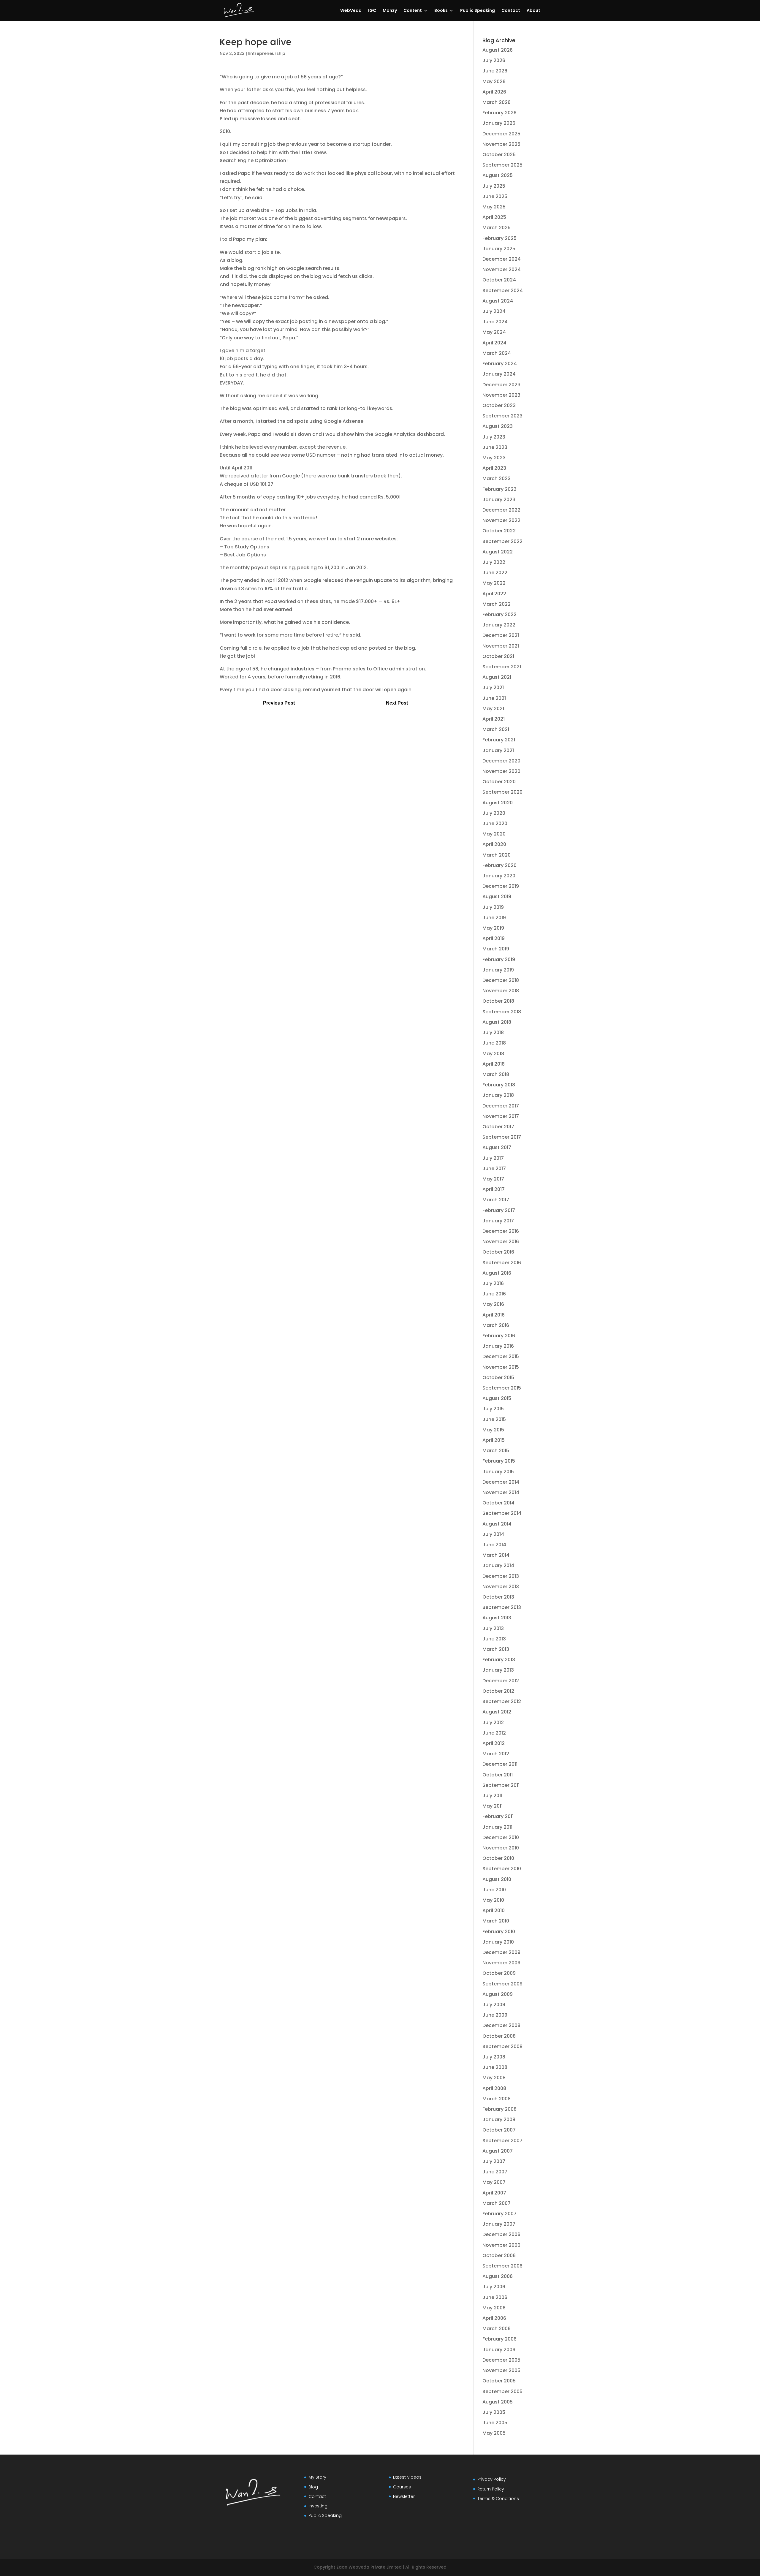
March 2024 (497, 353)
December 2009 (501, 1952)
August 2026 (498, 50)
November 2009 (501, 1963)
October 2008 (499, 2036)
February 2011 (498, 1816)
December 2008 (501, 2025)
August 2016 (497, 1273)
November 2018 (501, 991)
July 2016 (493, 1283)
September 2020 (502, 792)
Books (441, 11)
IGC (372, 11)
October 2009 (499, 1973)
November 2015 (501, 1367)
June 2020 (495, 823)
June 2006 (495, 2297)
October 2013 (498, 1597)
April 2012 (494, 1743)
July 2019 (493, 907)
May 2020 (494, 834)
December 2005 (501, 2360)
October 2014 (498, 1503)
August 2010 (497, 1879)
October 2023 (499, 405)
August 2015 (497, 1398)
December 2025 (501, 134)
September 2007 (502, 2141)
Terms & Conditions (498, 2499)
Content (413, 11)
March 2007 (497, 2203)
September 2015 (502, 1388)
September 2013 (502, 1607)
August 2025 (498, 175)
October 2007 (499, 2130)
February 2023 (499, 489)
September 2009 (502, 1984)
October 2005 (499, 2381)
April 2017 (494, 1189)
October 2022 (499, 531)
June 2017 (494, 1168)
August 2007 (498, 2151)
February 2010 (499, 1932)
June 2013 (494, 1639)
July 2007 (494, 2161)
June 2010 (494, 1890)
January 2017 (498, 1221)
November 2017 (501, 1116)
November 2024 (502, 269)
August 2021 (497, 677)
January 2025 (499, 249)
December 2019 (501, 886)
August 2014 (497, 1524)
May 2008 (494, 2078)
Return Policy (491, 2489)
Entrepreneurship (267, 53)
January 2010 (498, 1942)
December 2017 (501, 1106)
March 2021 (496, 729)
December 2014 (501, 1482)
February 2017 (499, 1210)
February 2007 (499, 2214)
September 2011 (501, 1785)
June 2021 (494, 698)
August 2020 (498, 803)
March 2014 (496, 1555)
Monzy (390, 11)
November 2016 (501, 1242)
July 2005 (494, 2412)
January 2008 (499, 2119)
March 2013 (496, 1649)
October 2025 (499, 155)
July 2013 (493, 1628)
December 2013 (501, 1576)
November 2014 (501, 1492)
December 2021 (501, 635)
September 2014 (502, 1513)
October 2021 (498, 656)
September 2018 (502, 1012)
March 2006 (497, 2329)
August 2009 (498, 1994)
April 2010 (494, 1910)
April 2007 (494, 2193)
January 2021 (498, 750)
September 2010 (502, 1869)
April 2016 (494, 1315)
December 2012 (501, 1681)
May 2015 (493, 1430)
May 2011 (493, 1806)
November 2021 (501, 646)
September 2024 (503, 291)
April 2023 (494, 468)
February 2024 (500, 364)
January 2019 (498, 970)
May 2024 (494, 332)
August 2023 (498, 426)
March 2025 (497, 228)
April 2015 (494, 1440)
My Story (317, 2477)
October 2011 (498, 1775)
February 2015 (499, 1461)
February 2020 (499, 865)
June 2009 (495, 2015)
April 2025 (494, 217)
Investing (318, 2506)
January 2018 (498, 1095)
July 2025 (494, 186)
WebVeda (351, 11)
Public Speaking (478, 11)
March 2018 (496, 1074)
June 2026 (495, 71)
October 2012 (498, 1691)
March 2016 (496, 1325)
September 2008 (502, 2046)
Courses (402, 2487)
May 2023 (494, 458)
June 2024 (495, 322)
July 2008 (494, 2057)
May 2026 (494, 82)
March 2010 (496, 1921)
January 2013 (498, 1670)
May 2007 (494, 2182)
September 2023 (502, 416)
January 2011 (497, 1827)
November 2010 (501, 1848)
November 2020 (501, 771)
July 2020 (494, 813)
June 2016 (494, 1294)
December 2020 (501, 761)
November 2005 (501, 2370)
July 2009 (494, 2005)
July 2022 (494, 562)
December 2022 (501, 510)
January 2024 (499, 374)
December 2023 (501, 385)
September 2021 (502, 667)
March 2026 (497, 102)
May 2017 (493, 1179)
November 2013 (501, 1587)
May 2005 (494, 2433)
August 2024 (498, 301)
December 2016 (501, 1231)
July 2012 (493, 1723)
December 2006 (501, 2234)
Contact (511, 11)
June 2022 (495, 573)
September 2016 (502, 1263)
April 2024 (494, 343)
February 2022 (499, 614)
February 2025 (499, 238)
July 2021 (493, 687)
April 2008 (494, 2088)
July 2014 (493, 1534)
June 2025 (495, 196)
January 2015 (498, 1472)
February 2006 (499, 2339)
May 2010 (493, 1900)
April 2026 (494, 92)
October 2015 (498, 1378)
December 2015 (501, 1356)
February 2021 (499, 740)
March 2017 (496, 1200)
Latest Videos (407, 2477)
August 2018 (497, 1022)
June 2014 (494, 1545)
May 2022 (494, 583)
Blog (313, 2487)
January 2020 (499, 876)
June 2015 (494, 1419)
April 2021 (494, 719)
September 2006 (502, 2266)
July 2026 (494, 60)
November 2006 (501, 2245)
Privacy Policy (492, 2479)
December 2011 (500, 1764)
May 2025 (494, 207)
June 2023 (495, 447)
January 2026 (499, 123)
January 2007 (499, 2224)
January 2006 (499, 2350)
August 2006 (498, 2276)
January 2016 (498, 1346)
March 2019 (496, 949)
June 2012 (494, 1733)
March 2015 (496, 1451)
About (533, 11)
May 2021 (493, 709)
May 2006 (494, 2308)
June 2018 (494, 1043)
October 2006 (499, 2255)
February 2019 (499, 959)
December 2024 (502, 259)
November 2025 (501, 144)
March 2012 (496, 1754)
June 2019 (494, 918)
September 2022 (502, 541)
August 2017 (497, 1147)
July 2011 (492, 1796)
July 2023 (494, 437)
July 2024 (494, 311)
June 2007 (495, 2172)
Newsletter (404, 2496)
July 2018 (493, 1033)
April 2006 (494, 2318)
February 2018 (499, 1085)
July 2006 (494, 2287)
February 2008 (499, 2109)
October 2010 (498, 1858)
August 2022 (498, 552)
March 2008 (497, 2099)
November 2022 (501, 520)
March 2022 (497, 604)
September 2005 (502, 2391)
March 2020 (497, 855)
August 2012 (497, 1712)
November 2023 (501, 395)
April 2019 (494, 938)
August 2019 (497, 897)
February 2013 (499, 1660)
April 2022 (494, 594)
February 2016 (499, 1336)
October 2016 (498, 1252)
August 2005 (498, 2402)
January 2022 (499, 625)
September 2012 (502, 1701)
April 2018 (494, 1064)
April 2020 (494, 844)
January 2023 (499, 500)
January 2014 (498, 1565)
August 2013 (497, 1618)
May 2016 (493, 1304)
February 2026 (499, 113)
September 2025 (502, 165)
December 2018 (501, 980)
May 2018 (493, 1054)
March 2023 (497, 478)
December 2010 (501, 1837)
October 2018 (498, 1001)
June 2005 (495, 2423)
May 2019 (493, 928)
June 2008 (495, 2067)
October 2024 (499, 280)
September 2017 (502, 1137)
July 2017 (493, 1158)
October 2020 (499, 782)
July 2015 (493, 1409)
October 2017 (498, 1127)
